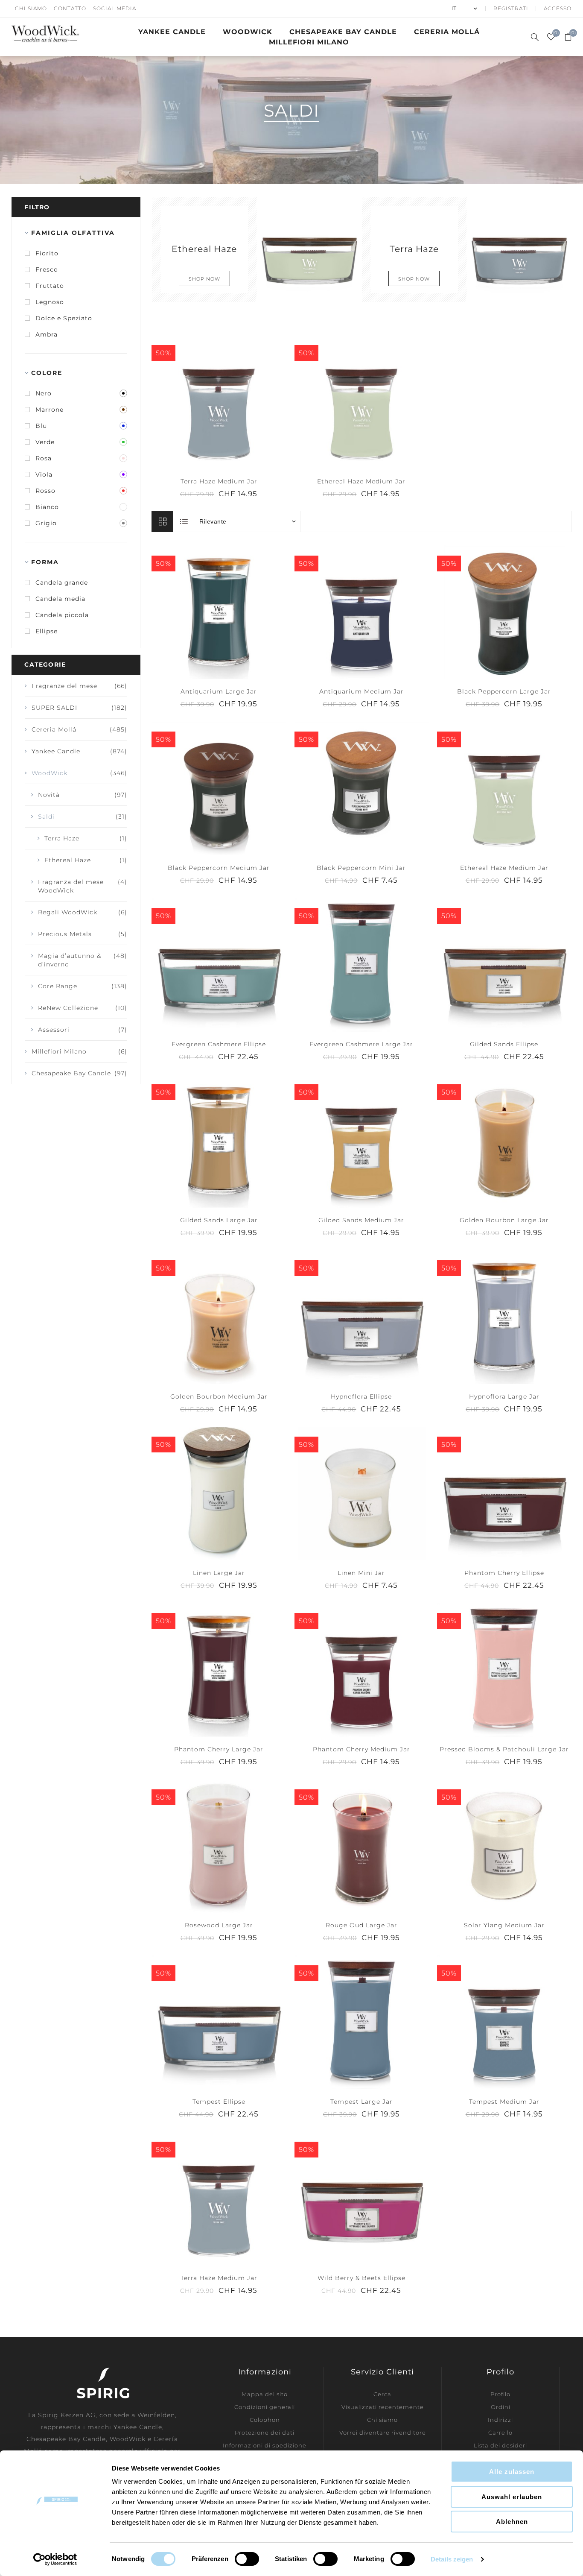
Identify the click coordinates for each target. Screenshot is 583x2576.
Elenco (184, 521)
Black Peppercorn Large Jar (504, 691)
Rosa (44, 458)
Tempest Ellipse (219, 2102)
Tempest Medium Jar (504, 2102)
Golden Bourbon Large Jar (504, 1220)
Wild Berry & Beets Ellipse (361, 2278)
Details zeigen (452, 2559)
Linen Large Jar (219, 1573)
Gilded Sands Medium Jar (361, 1220)
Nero (44, 393)
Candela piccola (62, 615)
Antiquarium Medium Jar (361, 691)
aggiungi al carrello (236, 401)
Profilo (500, 2394)
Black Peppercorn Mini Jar (361, 868)
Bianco (47, 507)
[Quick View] (201, 401)
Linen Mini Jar (361, 1573)
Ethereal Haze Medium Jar (361, 481)
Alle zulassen (512, 2472)
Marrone (50, 410)
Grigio (46, 523)
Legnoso (50, 302)
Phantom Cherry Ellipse (504, 1573)
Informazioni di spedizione (265, 2445)
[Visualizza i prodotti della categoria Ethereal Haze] (309, 250)
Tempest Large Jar (361, 2102)
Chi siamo (382, 2420)
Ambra (47, 334)
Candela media (60, 599)
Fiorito (47, 253)
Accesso (558, 8)
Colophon (265, 2420)
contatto (70, 8)
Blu (41, 426)
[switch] (247, 2559)
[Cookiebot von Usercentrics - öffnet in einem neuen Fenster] (55, 2559)
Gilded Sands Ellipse (504, 1044)
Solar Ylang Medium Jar (504, 1925)
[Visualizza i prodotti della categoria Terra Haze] (519, 250)
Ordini (501, 2407)
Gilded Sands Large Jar (219, 1220)
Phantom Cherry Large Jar (219, 1749)
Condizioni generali (265, 2407)
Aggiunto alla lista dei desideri (219, 401)
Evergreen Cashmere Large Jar (361, 1044)
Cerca (382, 2394)
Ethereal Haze (204, 248)
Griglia (162, 521)
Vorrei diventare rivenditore (383, 2433)
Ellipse (47, 631)
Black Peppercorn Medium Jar (219, 868)
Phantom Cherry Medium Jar (361, 1749)
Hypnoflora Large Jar (504, 1396)
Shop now (204, 279)
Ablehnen (512, 2522)
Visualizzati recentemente (383, 2407)
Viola (44, 474)
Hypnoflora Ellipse (361, 1396)
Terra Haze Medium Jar (219, 481)
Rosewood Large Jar (219, 1925)
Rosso (45, 491)
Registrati (511, 8)
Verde (45, 442)
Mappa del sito (265, 2394)
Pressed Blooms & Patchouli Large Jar (504, 1749)
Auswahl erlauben (512, 2497)
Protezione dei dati (265, 2433)
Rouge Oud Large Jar (361, 1925)
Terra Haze (414, 248)
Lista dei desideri (500, 2445)
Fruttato (50, 286)
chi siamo (31, 8)
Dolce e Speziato (64, 318)
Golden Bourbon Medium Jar (219, 1396)
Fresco (47, 269)
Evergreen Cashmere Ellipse (219, 1044)
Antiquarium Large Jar (219, 691)
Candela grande (62, 583)
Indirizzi (500, 2420)
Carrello (500, 2433)
